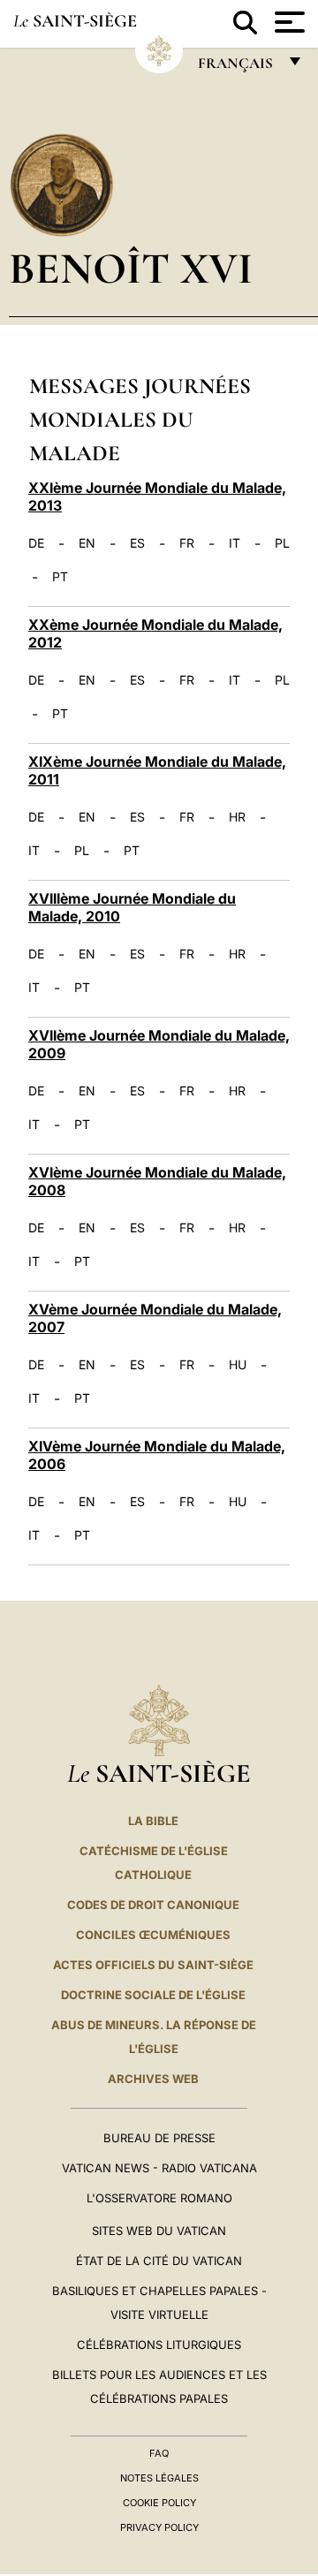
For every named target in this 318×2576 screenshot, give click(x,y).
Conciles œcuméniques (153, 1935)
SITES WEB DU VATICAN (159, 2231)
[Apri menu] (288, 22)
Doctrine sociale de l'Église (153, 1995)
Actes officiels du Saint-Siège (153, 1965)
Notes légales (159, 2478)
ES (137, 543)
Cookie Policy (159, 2503)
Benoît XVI (131, 268)
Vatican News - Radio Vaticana (159, 2168)
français (237, 68)
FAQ (159, 2453)
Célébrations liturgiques (159, 2345)
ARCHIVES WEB (153, 2079)
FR (187, 543)
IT (235, 543)
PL (282, 543)
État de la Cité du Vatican (159, 2261)
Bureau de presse (159, 2138)
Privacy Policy (159, 2527)
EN (87, 543)
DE (36, 543)
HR (237, 817)
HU (238, 1365)
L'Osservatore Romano (159, 2198)
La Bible (153, 1821)
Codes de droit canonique (153, 1905)
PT (60, 577)
